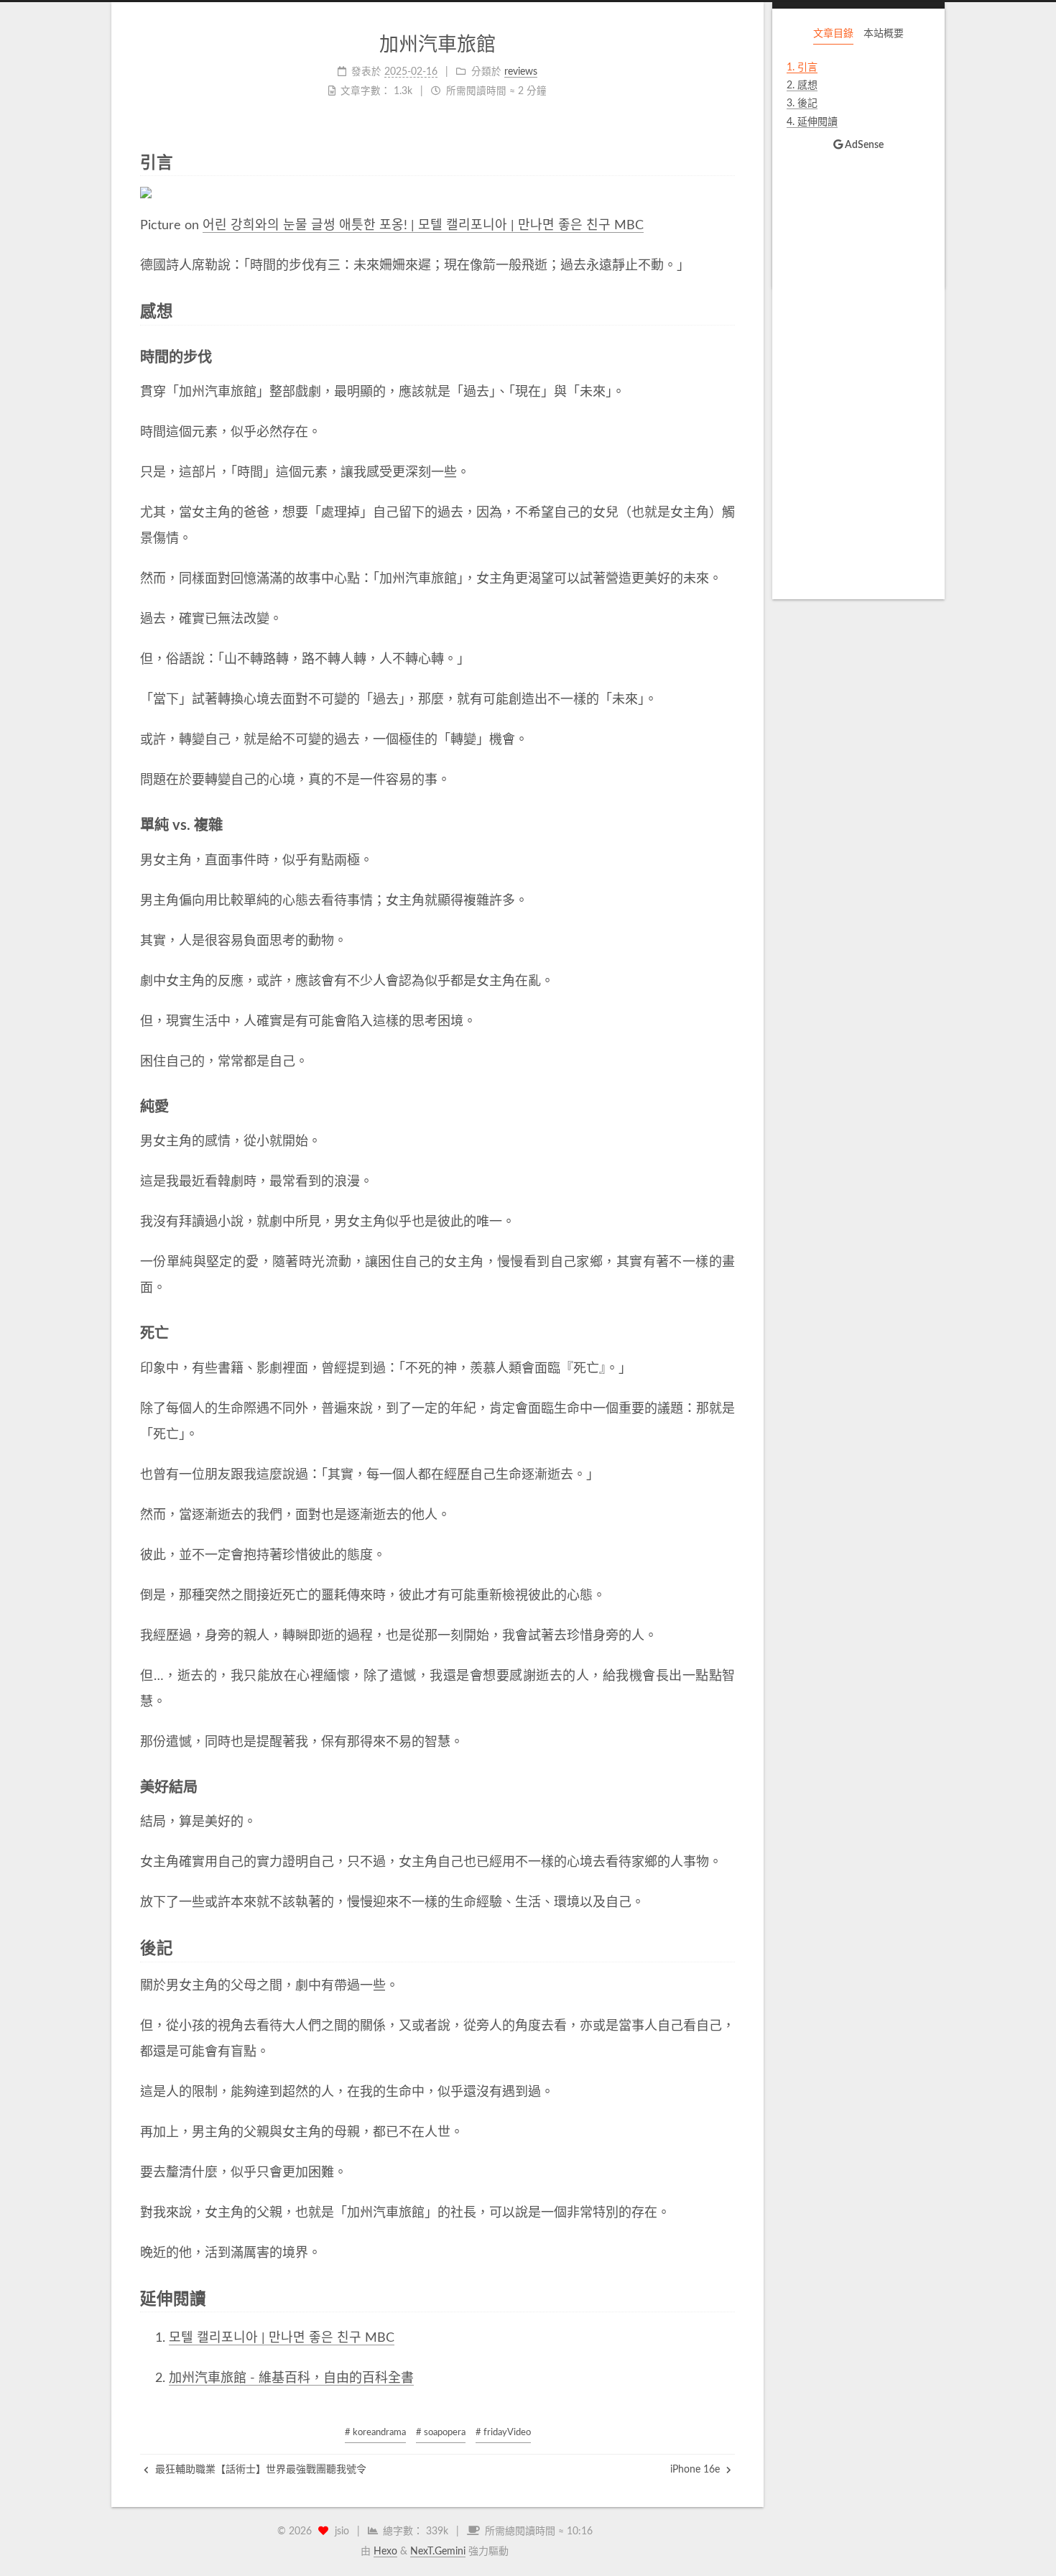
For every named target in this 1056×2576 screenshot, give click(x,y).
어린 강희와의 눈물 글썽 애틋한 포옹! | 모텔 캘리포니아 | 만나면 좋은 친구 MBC (423, 226)
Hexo (385, 2552)
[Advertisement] (858, 371)
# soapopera (441, 2433)
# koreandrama (375, 2433)
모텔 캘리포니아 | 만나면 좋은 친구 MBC (282, 2338)
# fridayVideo (503, 2433)
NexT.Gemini (438, 2552)
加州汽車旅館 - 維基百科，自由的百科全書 (291, 2378)
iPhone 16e (696, 2470)
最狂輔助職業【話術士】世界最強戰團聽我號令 (259, 2470)
